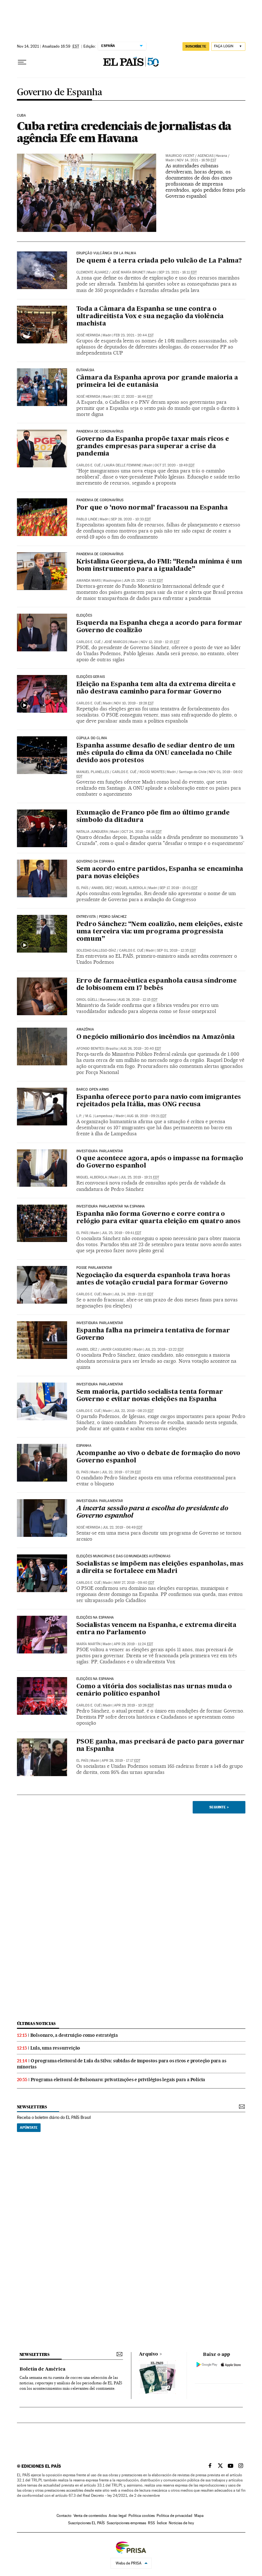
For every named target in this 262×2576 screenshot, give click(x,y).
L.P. (79, 1116)
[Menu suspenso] (22, 62)
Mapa (199, 2516)
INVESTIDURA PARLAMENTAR (100, 1151)
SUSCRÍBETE (196, 46)
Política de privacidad (174, 2516)
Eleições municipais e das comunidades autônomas (123, 1556)
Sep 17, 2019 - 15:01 (178, 888)
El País (82, 888)
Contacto (64, 2516)
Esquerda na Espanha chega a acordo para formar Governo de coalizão (159, 627)
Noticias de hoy (181, 2523)
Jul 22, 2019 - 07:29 (121, 1472)
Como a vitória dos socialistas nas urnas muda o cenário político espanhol (154, 1690)
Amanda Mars (89, 581)
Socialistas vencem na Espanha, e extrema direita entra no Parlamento (156, 1629)
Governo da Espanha (95, 862)
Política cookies (142, 2516)
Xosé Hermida (88, 335)
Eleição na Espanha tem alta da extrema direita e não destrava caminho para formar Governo (156, 688)
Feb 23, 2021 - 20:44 (134, 335)
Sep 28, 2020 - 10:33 (131, 519)
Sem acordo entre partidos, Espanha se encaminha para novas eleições (160, 873)
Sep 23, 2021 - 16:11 (178, 272)
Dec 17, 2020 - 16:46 (133, 397)
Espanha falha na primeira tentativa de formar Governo (153, 1334)
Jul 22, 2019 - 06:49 (123, 1527)
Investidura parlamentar (100, 1384)
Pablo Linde (87, 519)
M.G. (89, 1116)
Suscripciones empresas (126, 2523)
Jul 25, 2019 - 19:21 (140, 1177)
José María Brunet (128, 272)
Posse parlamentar (94, 1268)
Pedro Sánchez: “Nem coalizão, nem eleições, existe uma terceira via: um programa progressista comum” (160, 932)
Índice (162, 2523)
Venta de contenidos (90, 2516)
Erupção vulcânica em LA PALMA (106, 253)
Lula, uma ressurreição (55, 2048)
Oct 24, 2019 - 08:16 (142, 832)
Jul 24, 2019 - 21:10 (134, 1294)
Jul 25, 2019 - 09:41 (121, 1233)
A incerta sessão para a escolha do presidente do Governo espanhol (152, 1512)
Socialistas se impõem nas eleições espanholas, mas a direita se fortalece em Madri (160, 1568)
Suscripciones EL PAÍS (86, 2523)
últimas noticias (36, 2024)
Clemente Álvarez (92, 272)
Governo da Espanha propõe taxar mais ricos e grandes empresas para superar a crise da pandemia (153, 447)
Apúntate (29, 2127)
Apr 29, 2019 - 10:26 (134, 1705)
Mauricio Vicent (180, 156)
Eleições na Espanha (95, 1679)
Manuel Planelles (93, 772)
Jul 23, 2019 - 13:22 (164, 1349)
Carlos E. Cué (89, 465)
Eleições (84, 616)
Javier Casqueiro (116, 1349)
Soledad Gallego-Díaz (96, 951)
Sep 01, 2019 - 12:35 (176, 951)
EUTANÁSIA (85, 370)
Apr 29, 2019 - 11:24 (133, 1644)
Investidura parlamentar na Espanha (111, 1207)
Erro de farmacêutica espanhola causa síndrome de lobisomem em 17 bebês (157, 985)
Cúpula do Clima (92, 738)
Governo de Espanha (60, 92)
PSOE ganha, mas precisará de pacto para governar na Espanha (160, 1746)
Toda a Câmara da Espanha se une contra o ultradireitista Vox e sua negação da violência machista (150, 317)
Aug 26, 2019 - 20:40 (141, 1049)
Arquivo (149, 2354)
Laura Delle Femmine (123, 465)
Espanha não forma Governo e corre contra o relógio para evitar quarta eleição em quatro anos (158, 1218)
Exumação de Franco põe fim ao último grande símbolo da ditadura (153, 817)
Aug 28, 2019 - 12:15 (138, 1000)
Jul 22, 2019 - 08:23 (134, 1411)
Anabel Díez (102, 888)
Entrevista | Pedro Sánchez (102, 917)
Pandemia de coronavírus (100, 432)
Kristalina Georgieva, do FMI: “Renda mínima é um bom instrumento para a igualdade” (159, 566)
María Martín (88, 1644)
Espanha (84, 1446)
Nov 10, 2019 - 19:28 (134, 703)
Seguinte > (219, 1807)
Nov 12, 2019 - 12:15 (160, 642)
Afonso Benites (90, 1049)
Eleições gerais (91, 677)
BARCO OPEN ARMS (93, 1090)
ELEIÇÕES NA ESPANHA (95, 1618)
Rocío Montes (152, 772)
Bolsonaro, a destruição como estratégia (74, 2035)
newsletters (32, 2107)
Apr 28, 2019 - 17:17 (121, 1761)
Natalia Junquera (92, 832)
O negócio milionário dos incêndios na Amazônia (156, 1037)
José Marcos (116, 642)
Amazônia (85, 1030)
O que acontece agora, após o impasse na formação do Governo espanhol (160, 1162)
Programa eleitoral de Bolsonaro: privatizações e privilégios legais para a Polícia (118, 2080)
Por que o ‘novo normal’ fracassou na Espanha (152, 508)
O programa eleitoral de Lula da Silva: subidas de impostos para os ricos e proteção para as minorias (122, 2064)
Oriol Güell (87, 1000)
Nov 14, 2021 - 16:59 (196, 160)
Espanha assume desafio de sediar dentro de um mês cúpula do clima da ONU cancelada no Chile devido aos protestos (156, 753)
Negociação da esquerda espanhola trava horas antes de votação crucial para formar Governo (153, 1279)
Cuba (22, 116)
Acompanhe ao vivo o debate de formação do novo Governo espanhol (158, 1457)
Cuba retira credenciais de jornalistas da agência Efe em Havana (124, 132)
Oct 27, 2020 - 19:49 (175, 465)
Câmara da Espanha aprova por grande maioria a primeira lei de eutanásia (157, 382)
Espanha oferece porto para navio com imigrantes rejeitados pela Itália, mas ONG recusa (159, 1101)
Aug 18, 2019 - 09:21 (147, 1116)
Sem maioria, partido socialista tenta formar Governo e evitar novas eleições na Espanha (150, 1396)
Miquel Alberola (131, 888)
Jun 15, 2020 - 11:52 (143, 581)
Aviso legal (118, 2516)
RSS (151, 2523)
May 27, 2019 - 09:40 (134, 1583)
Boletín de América (42, 2369)
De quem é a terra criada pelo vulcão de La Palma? (159, 261)
